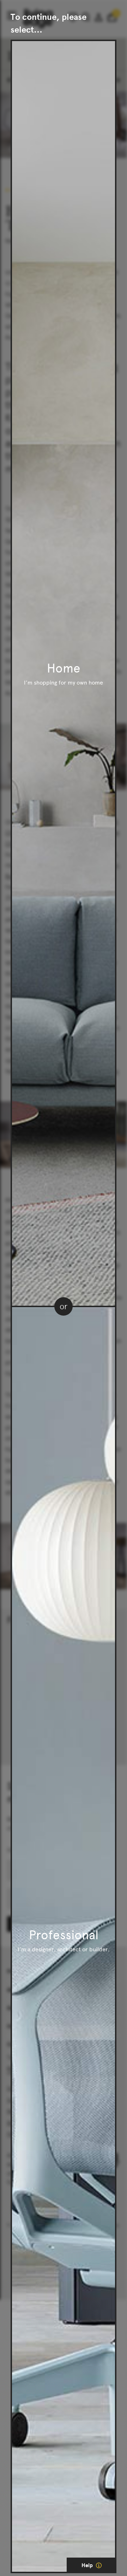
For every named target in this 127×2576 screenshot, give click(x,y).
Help (88, 2565)
